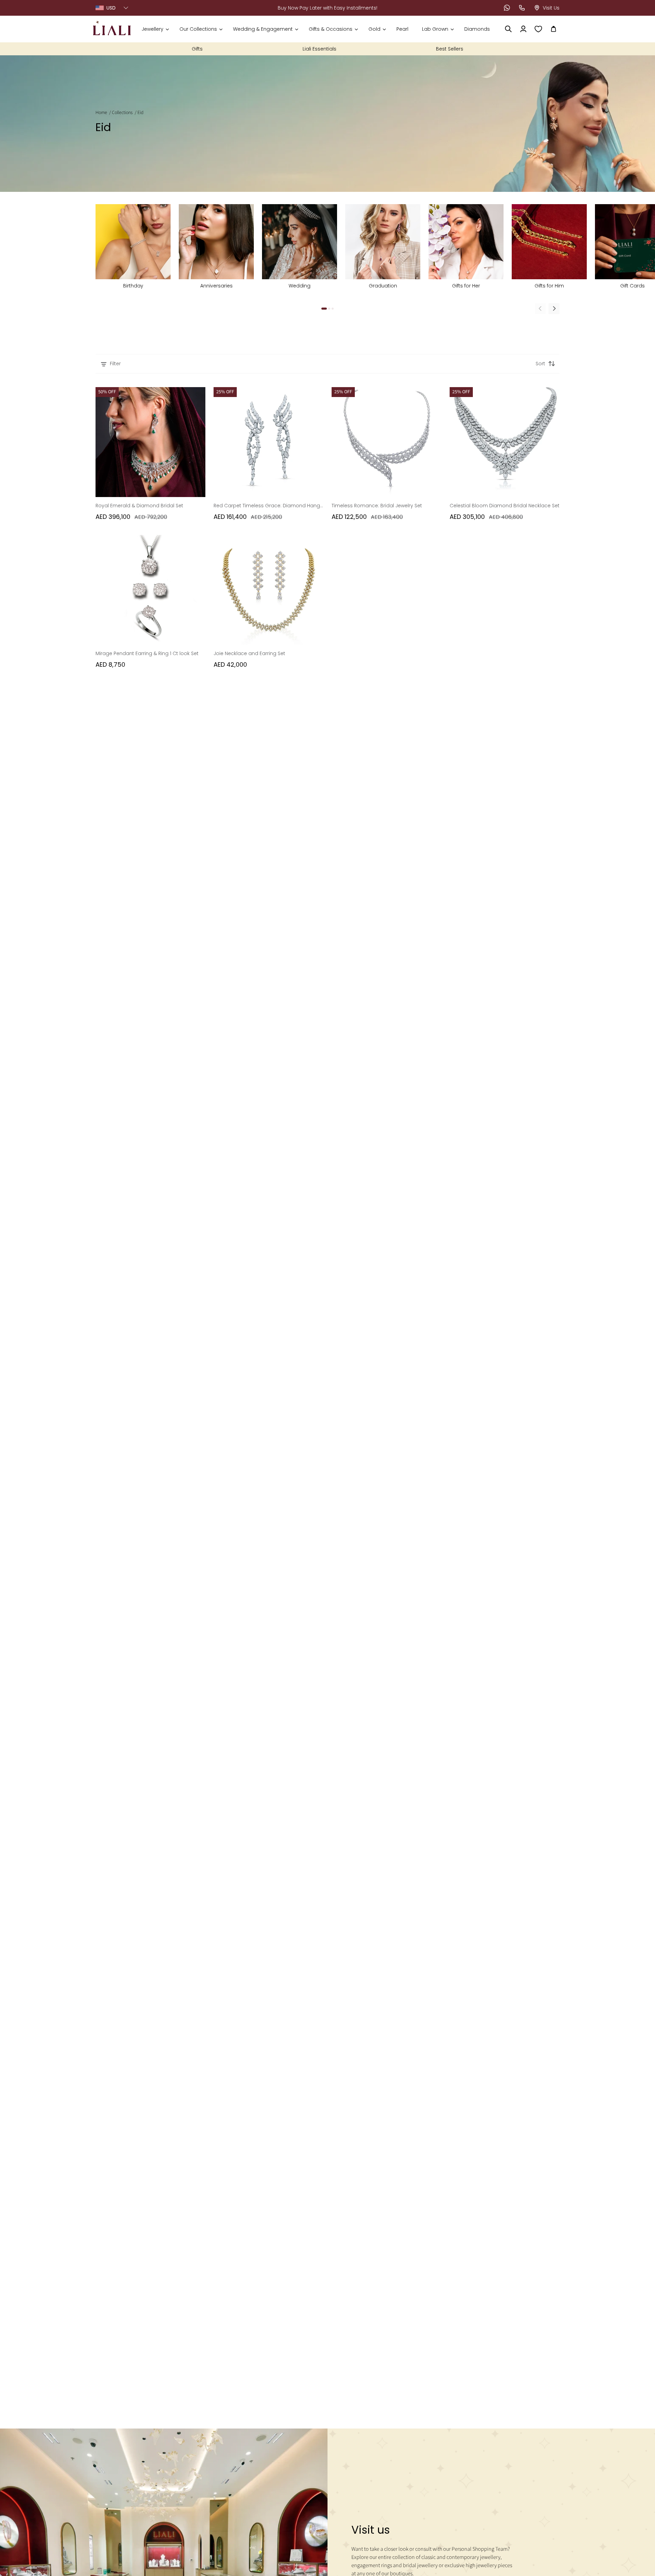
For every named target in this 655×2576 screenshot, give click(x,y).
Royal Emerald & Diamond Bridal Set (139, 506)
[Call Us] (522, 8)
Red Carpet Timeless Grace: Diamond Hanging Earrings (268, 506)
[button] (155, 29)
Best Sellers (450, 49)
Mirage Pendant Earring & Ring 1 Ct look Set (147, 653)
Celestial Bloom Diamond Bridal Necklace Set (505, 506)
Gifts (197, 49)
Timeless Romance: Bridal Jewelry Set (377, 506)
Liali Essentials (319, 49)
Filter (115, 364)
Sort (540, 364)
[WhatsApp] (507, 8)
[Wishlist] (538, 29)
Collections (122, 113)
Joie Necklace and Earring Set (249, 653)
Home (101, 113)
